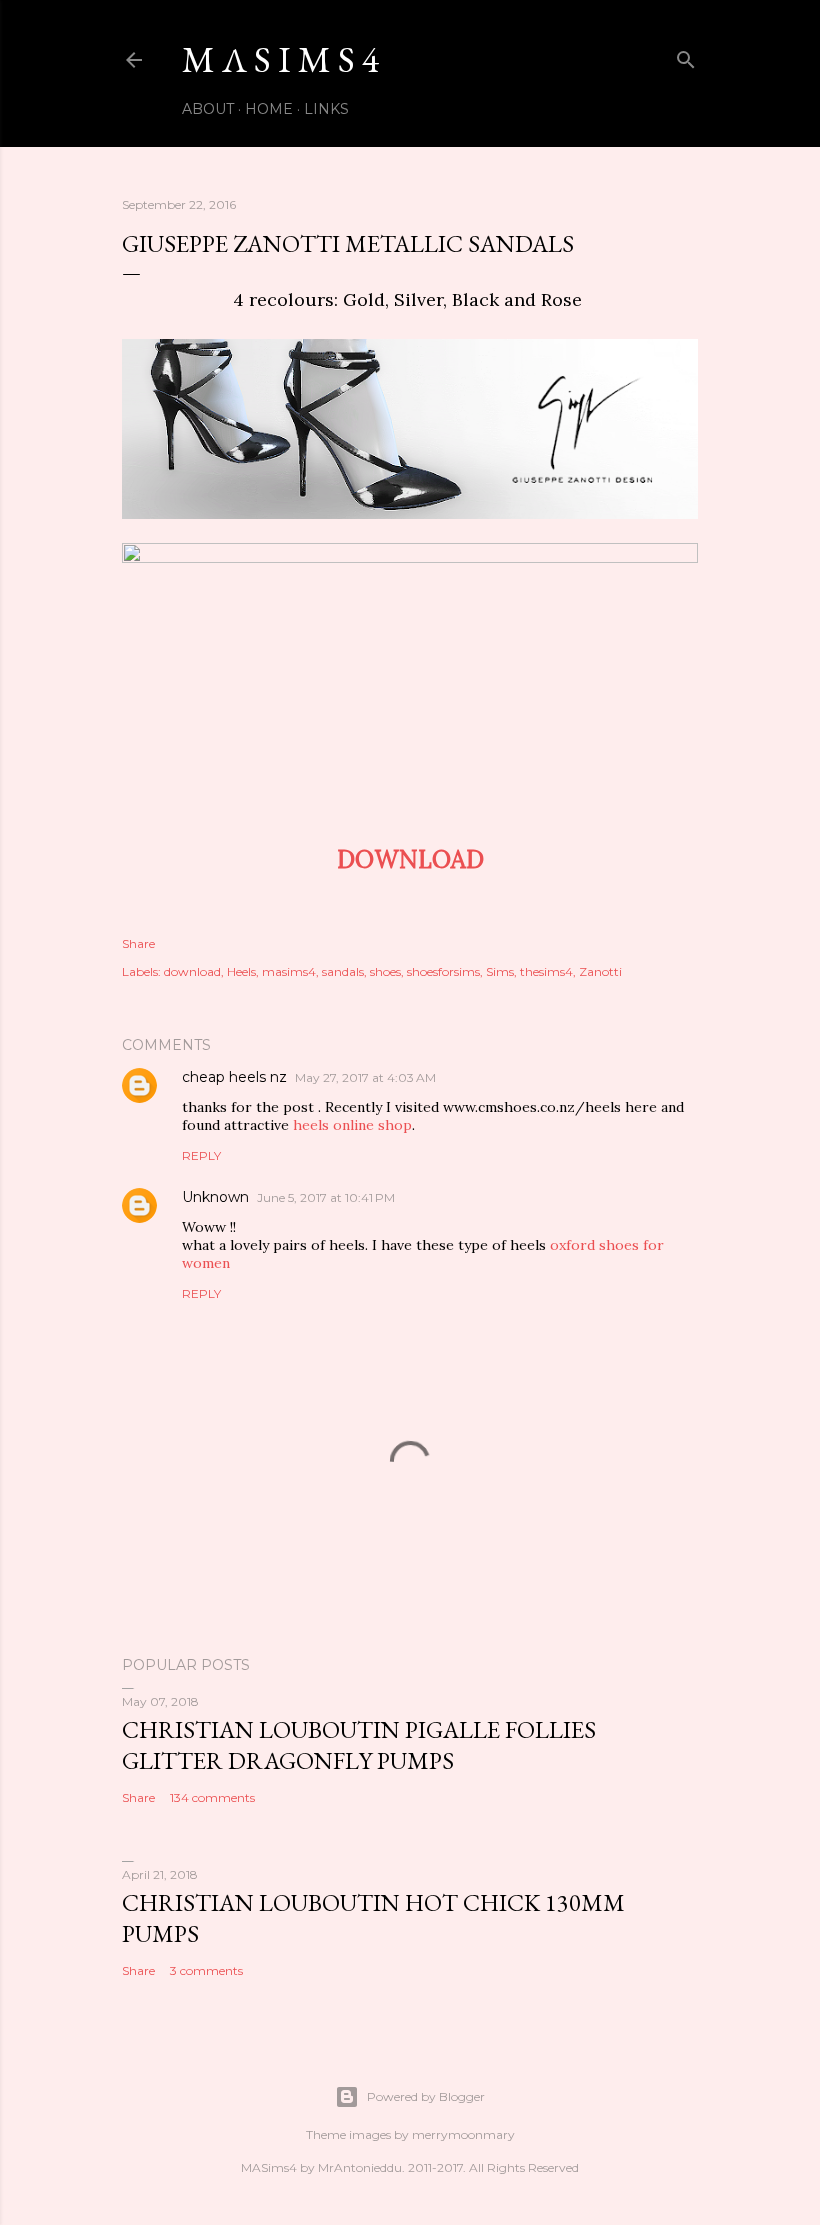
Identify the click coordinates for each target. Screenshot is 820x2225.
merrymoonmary (463, 2134)
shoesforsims (443, 971)
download (192, 971)
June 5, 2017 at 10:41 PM (326, 1197)
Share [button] (138, 943)
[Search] (686, 55)
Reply (201, 1155)
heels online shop (352, 1125)
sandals (343, 971)
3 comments (206, 1970)
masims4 (289, 971)
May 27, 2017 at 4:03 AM (365, 1077)
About (208, 109)
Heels (241, 971)
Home (269, 109)
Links (326, 109)
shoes (385, 971)
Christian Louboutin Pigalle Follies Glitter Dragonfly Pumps (359, 1745)
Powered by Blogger (426, 2096)
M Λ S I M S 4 (280, 59)
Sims (500, 971)
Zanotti (600, 971)
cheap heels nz (234, 1077)
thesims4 (546, 971)
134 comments (212, 1797)
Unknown (215, 1197)
